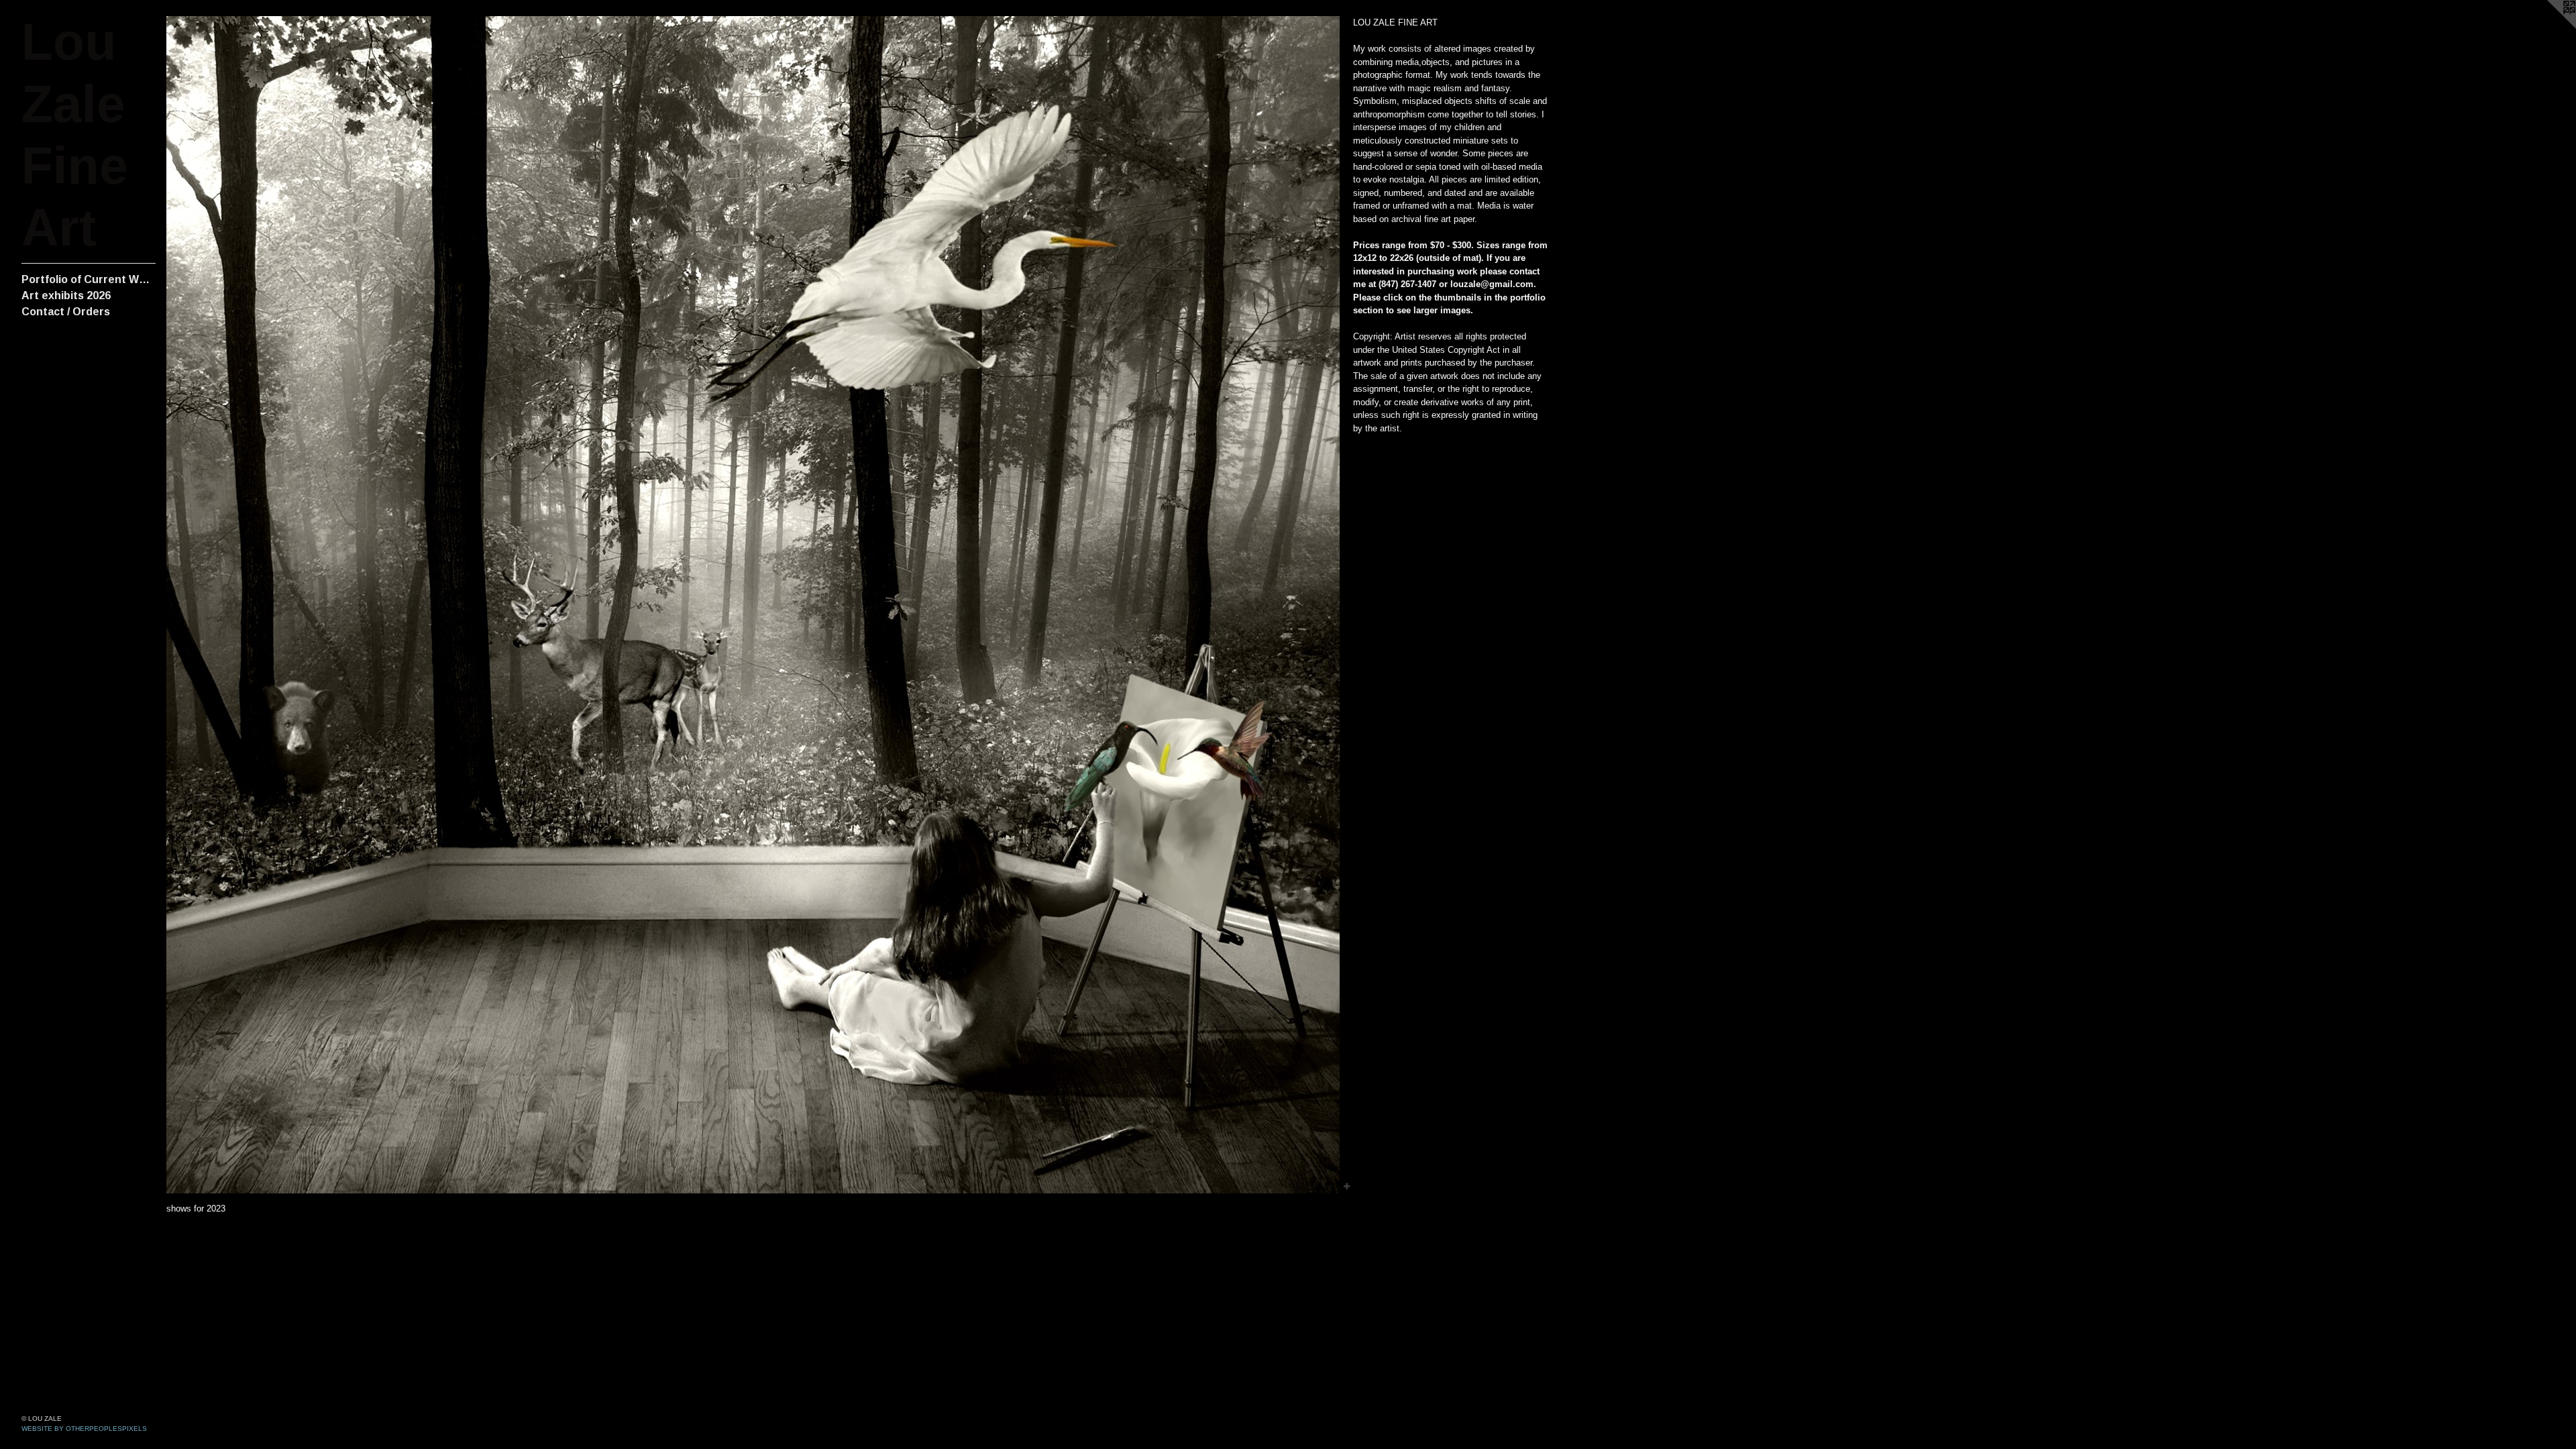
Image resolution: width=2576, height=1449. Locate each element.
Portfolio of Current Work (89, 279)
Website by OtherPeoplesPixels (84, 1429)
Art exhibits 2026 (66, 296)
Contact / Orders (66, 312)
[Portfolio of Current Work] (753, 605)
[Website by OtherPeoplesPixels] (2549, 27)
